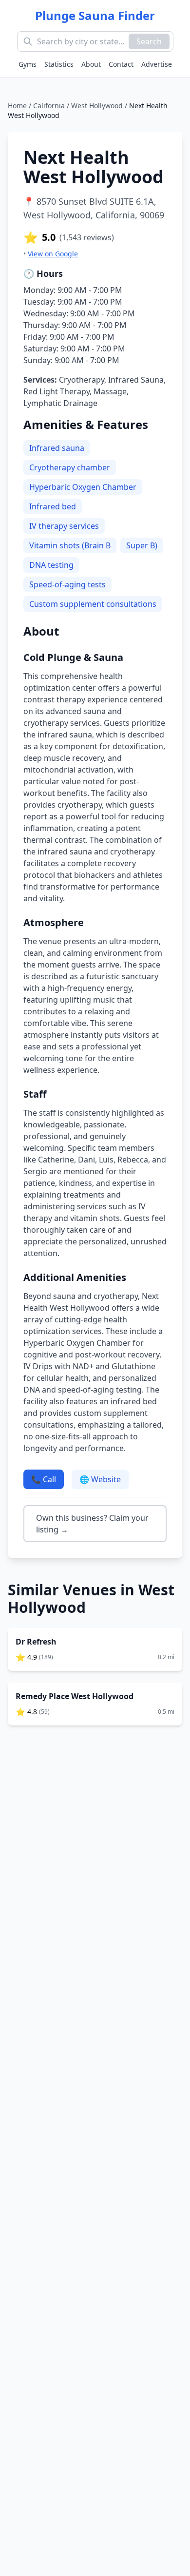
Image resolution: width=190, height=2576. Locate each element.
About (91, 64)
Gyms (28, 64)
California (49, 106)
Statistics (59, 64)
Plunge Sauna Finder (95, 16)
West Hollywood (97, 106)
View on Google (53, 254)
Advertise (157, 64)
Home (17, 106)
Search (149, 41)
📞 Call (44, 1479)
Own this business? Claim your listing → (92, 1524)
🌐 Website (100, 1479)
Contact (121, 64)
